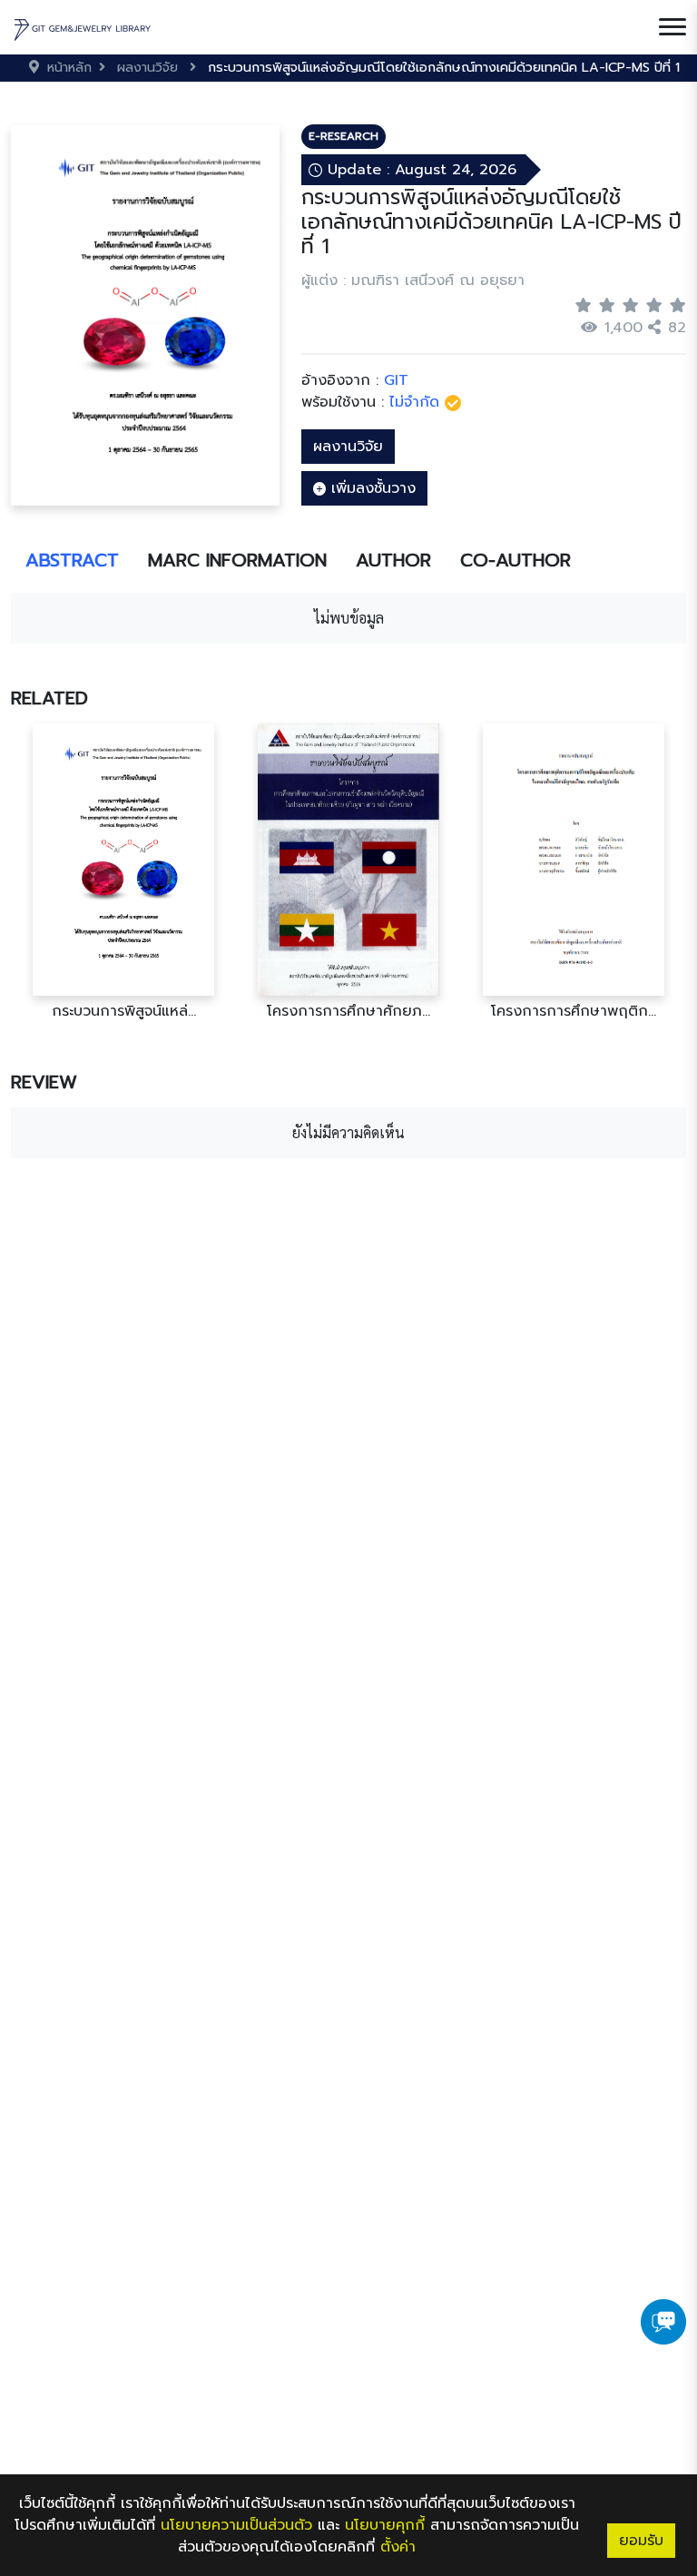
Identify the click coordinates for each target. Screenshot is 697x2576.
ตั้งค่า (398, 2547)
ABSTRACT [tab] (72, 560)
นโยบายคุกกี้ (385, 2525)
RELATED (49, 698)
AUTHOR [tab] (393, 560)
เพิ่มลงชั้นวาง (371, 488)
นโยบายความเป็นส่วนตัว (236, 2525)
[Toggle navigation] (672, 27)
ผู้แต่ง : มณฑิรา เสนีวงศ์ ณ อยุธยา (413, 280)
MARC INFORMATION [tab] (237, 560)
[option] (123, 872)
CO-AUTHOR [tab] (515, 560)
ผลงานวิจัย (348, 447)
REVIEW (44, 1082)
